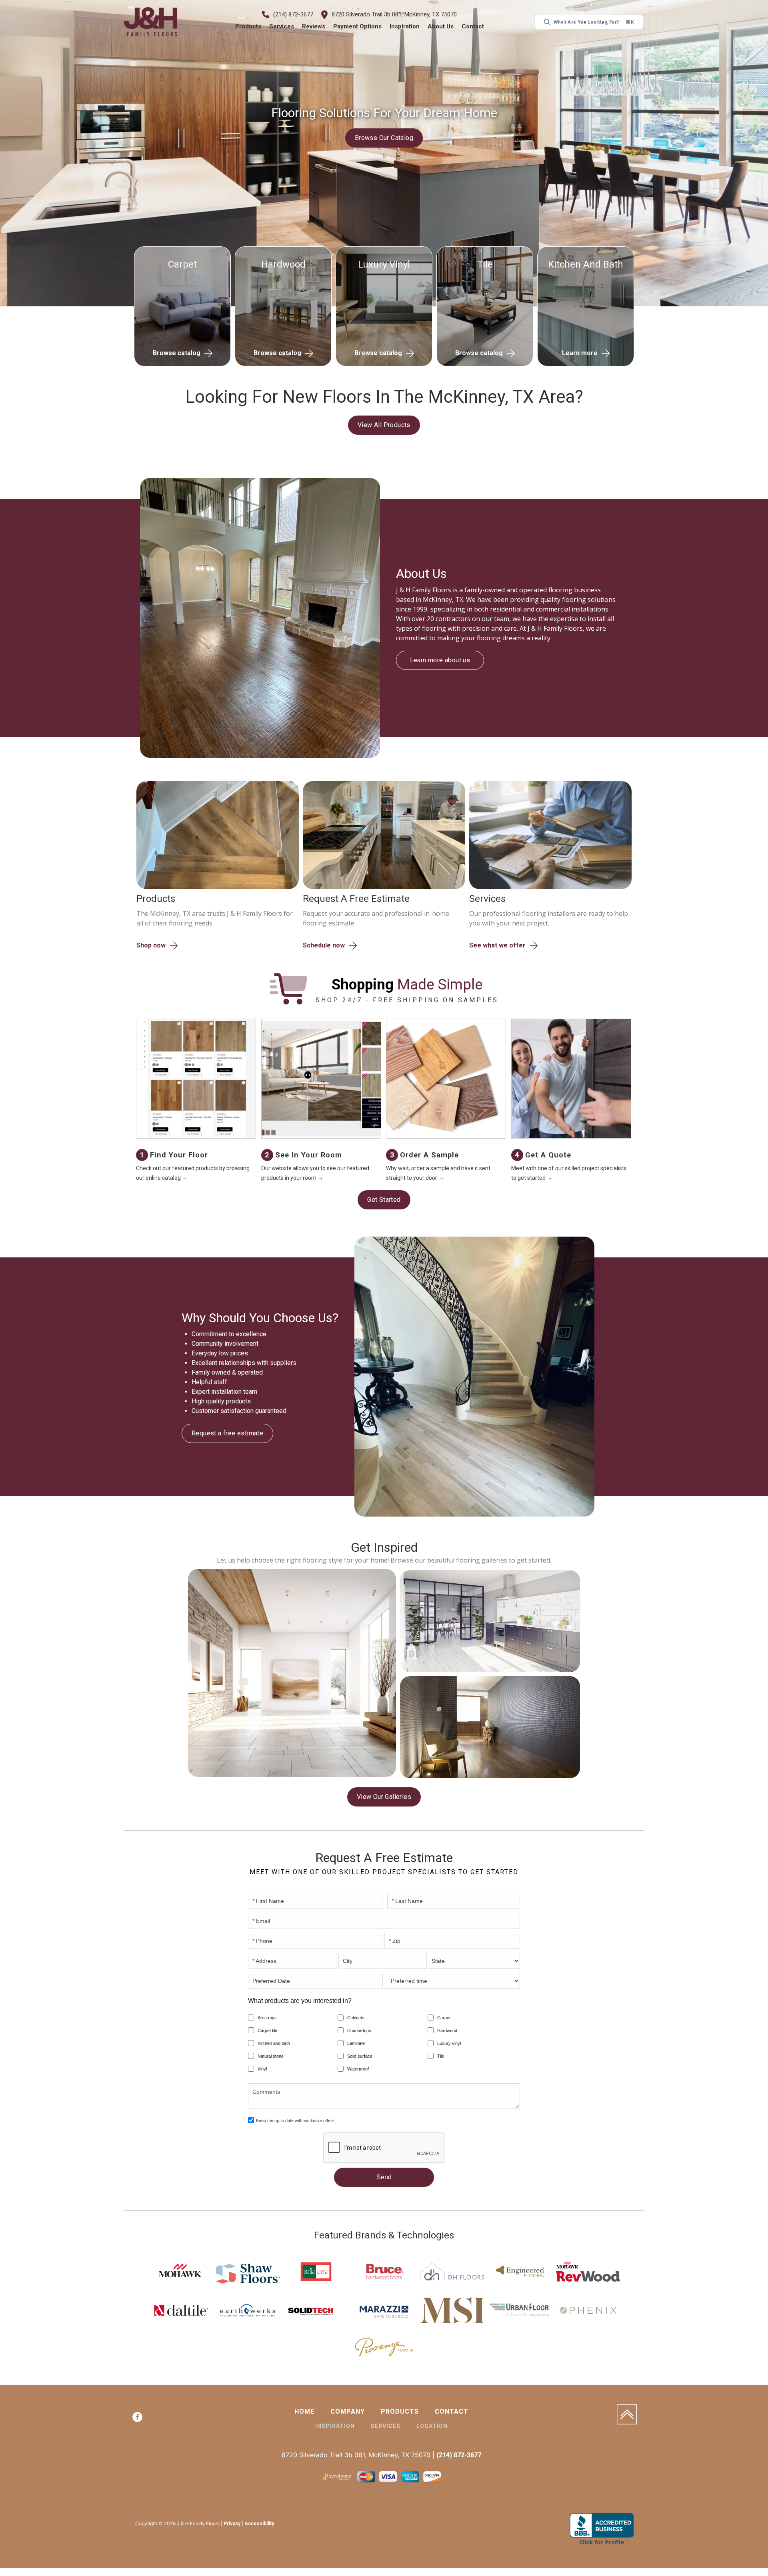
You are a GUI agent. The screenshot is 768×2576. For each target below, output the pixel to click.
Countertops (359, 2032)
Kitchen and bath (274, 2044)
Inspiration (405, 26)
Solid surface (360, 2057)
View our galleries (384, 1798)
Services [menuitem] (386, 2427)
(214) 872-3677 (294, 14)
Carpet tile (267, 2032)
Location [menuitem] (432, 2427)
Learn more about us (440, 655)
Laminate (356, 2044)
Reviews (314, 26)
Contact (473, 26)
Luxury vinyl (449, 2044)
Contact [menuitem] (452, 2413)
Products (249, 26)
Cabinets (356, 2019)
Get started (384, 1200)
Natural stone (271, 2057)
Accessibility (259, 2525)
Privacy (232, 2525)
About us (441, 26)
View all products (384, 425)
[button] (249, 27)
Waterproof (358, 2070)
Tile (441, 2057)
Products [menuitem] (400, 2413)
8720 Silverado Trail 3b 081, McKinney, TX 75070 (395, 14)
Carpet (444, 2019)
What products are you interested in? (300, 2002)
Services (282, 26)
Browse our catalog (384, 138)
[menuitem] (137, 2420)
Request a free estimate (227, 1434)
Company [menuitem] (348, 2413)
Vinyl (262, 2070)
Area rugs (267, 2019)
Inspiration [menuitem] (335, 2427)
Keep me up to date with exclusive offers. (296, 2122)
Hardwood (447, 2032)
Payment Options (358, 26)
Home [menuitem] (304, 2413)
